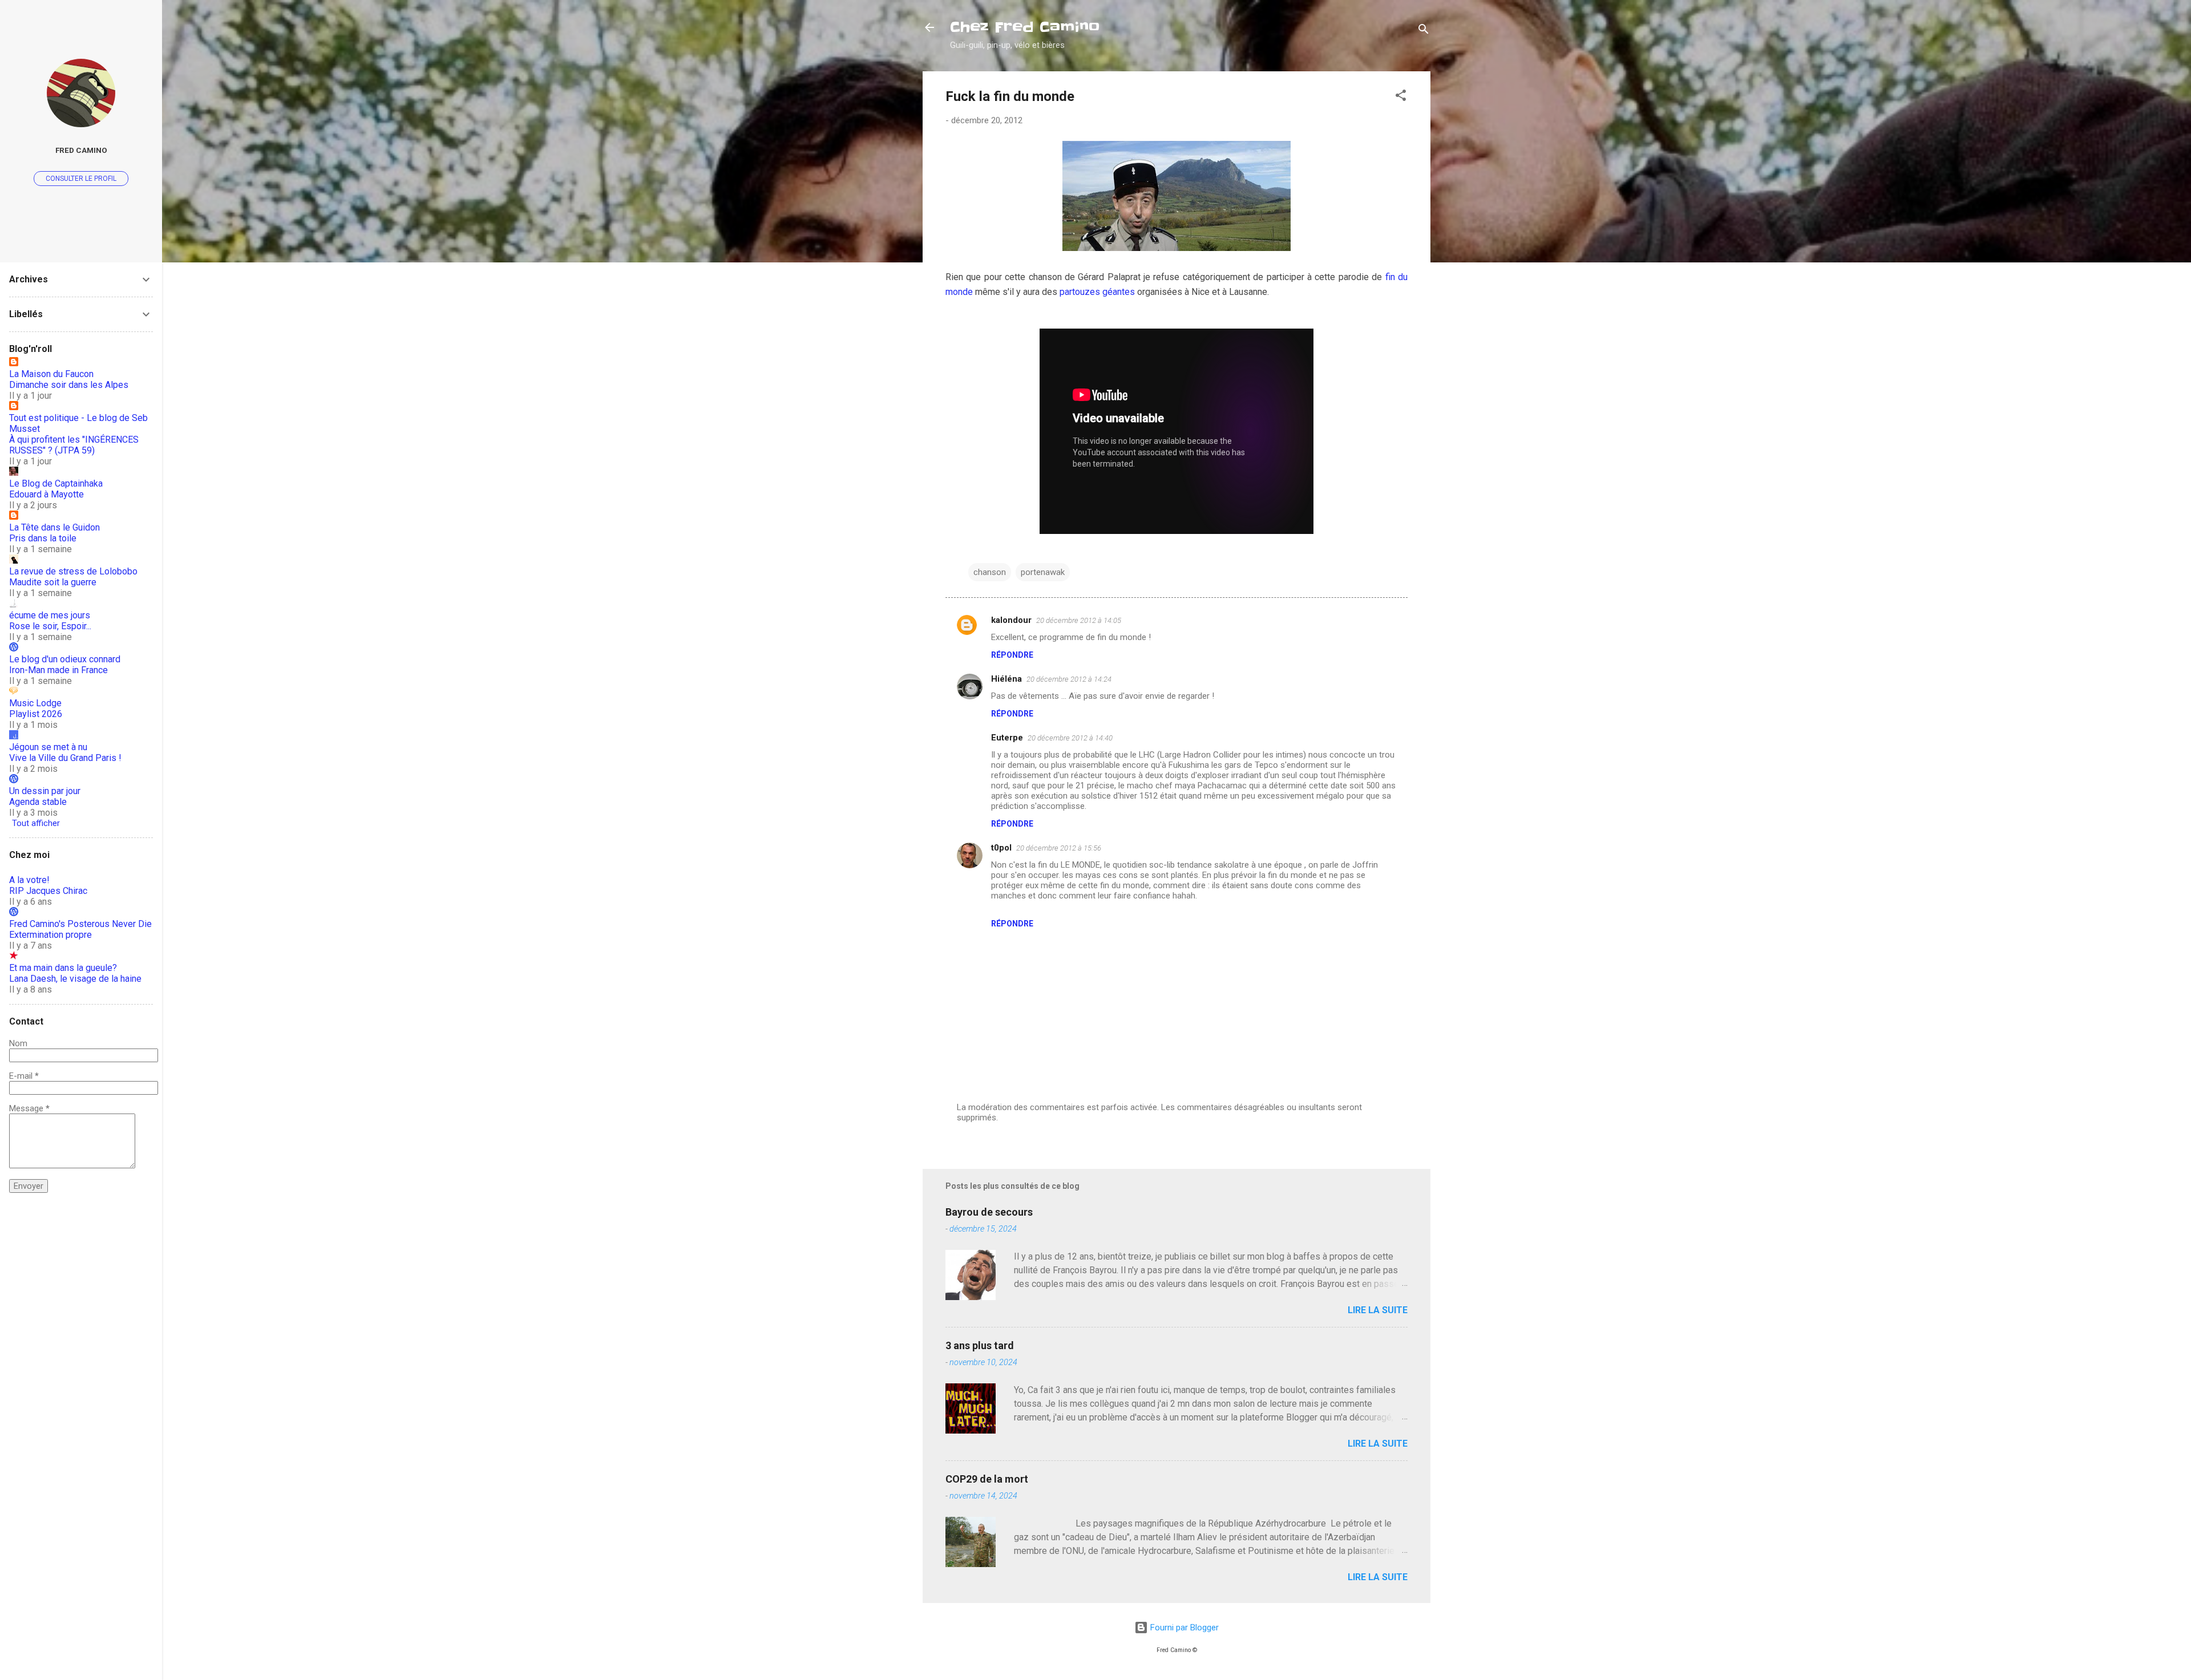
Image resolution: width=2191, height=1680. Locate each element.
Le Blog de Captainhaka (56, 483)
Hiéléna (1006, 679)
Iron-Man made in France (58, 670)
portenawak (1043, 572)
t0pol (1001, 848)
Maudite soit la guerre (53, 582)
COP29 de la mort (987, 1479)
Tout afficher (36, 823)
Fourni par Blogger (1183, 1628)
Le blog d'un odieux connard (65, 659)
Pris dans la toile (43, 538)
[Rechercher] (1424, 31)
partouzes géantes (1097, 292)
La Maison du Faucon (51, 374)
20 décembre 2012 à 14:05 (1079, 620)
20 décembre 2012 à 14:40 (1070, 738)
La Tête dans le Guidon (54, 527)
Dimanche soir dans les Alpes (69, 385)
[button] (1401, 97)
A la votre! (29, 880)
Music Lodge (35, 703)
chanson (990, 572)
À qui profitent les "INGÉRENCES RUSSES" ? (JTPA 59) (74, 445)
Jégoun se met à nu (48, 747)
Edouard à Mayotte (47, 494)
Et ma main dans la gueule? (63, 968)
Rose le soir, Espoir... (50, 626)
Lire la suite (1378, 1310)
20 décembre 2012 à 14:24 (1069, 679)
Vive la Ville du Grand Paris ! (65, 758)
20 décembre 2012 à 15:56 (1059, 848)
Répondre (1012, 655)
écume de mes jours (50, 615)
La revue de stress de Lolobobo (73, 571)
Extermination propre (50, 935)
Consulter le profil (81, 179)
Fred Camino (81, 150)
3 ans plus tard (980, 1345)
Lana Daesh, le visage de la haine (75, 979)
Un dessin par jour (45, 791)
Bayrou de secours (989, 1212)
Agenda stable (38, 802)
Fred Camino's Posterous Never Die (80, 924)
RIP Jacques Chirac (48, 891)
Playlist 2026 (36, 714)
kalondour (1011, 620)
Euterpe (1007, 738)
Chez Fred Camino (1025, 27)
